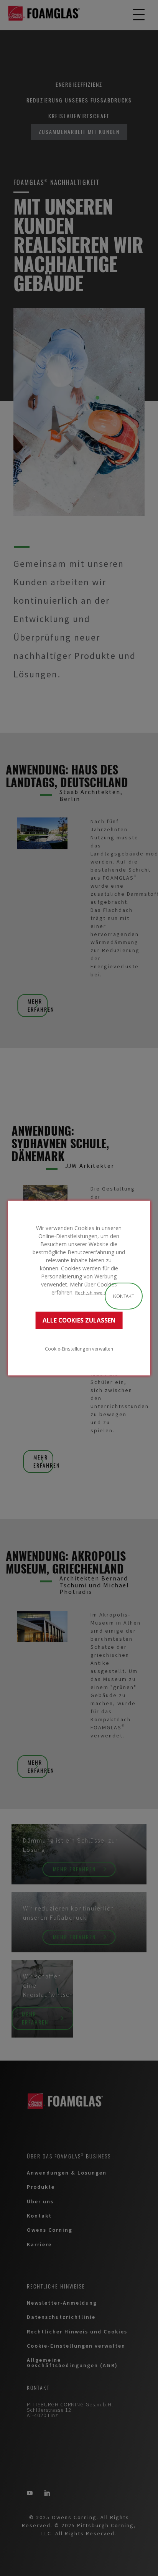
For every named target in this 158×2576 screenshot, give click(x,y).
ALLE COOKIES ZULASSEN (79, 1320)
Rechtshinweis (91, 1293)
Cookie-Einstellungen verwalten (79, 1348)
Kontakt (124, 1296)
